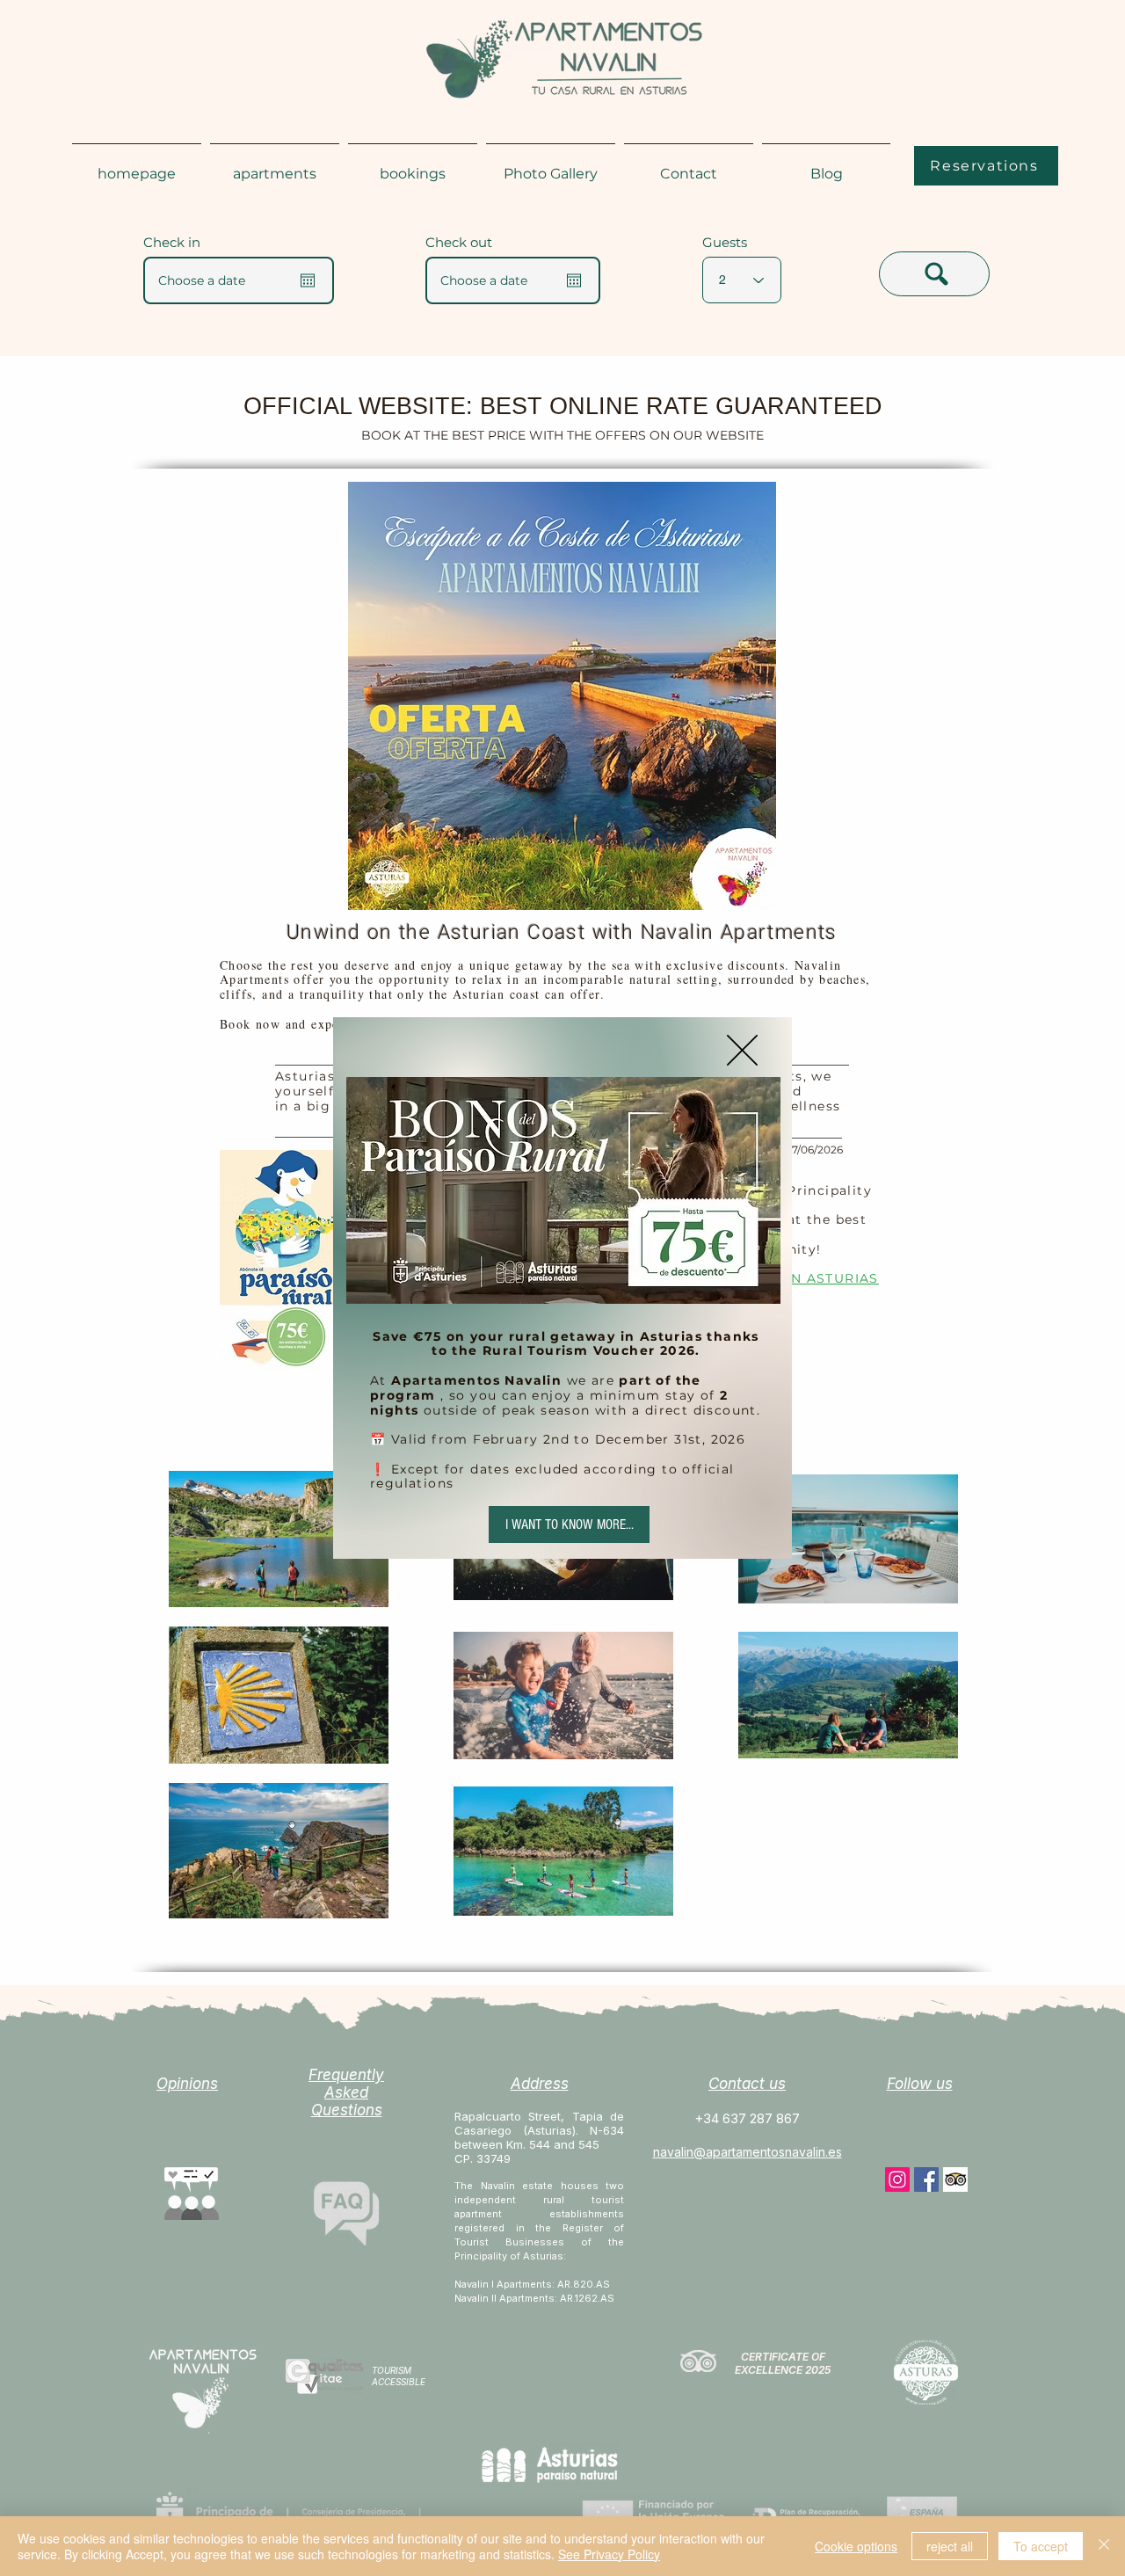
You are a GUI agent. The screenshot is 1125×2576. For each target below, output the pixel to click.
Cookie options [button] (856, 2546)
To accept (1041, 2546)
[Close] (1104, 2546)
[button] (742, 1050)
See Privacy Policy (609, 2554)
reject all (950, 2546)
